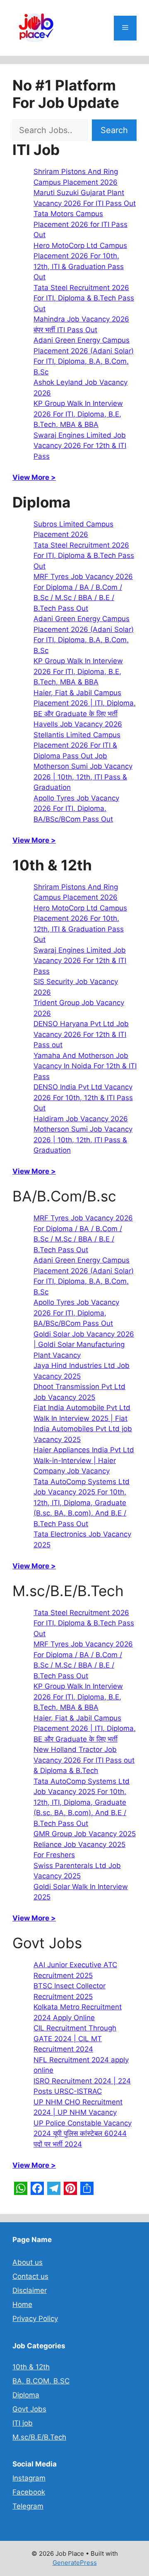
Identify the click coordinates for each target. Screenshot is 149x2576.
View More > (34, 477)
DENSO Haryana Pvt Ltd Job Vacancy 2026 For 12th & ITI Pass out (81, 1034)
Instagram (29, 2478)
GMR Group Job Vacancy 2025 (85, 1834)
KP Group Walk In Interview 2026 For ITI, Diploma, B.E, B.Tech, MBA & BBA (78, 414)
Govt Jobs (29, 2409)
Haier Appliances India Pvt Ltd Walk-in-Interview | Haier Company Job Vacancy (84, 1460)
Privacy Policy (35, 2319)
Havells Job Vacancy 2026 (78, 724)
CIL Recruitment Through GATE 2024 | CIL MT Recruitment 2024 (75, 2039)
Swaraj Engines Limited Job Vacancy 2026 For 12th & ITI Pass (80, 446)
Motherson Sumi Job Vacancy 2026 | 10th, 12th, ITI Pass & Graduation (83, 777)
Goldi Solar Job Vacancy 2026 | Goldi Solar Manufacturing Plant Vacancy (84, 1345)
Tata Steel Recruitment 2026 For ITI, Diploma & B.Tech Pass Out (84, 298)
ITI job (23, 2423)
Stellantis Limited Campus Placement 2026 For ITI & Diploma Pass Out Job (77, 745)
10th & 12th (31, 2367)
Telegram (28, 2506)
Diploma (26, 2395)
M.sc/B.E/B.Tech (39, 2437)
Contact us (30, 2276)
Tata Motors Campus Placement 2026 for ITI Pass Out (81, 224)
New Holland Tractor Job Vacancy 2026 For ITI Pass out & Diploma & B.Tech (84, 1760)
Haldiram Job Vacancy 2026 (81, 1119)
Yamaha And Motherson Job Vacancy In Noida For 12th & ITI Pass (85, 1066)
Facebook (29, 2492)
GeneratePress (75, 2563)
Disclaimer (30, 2290)
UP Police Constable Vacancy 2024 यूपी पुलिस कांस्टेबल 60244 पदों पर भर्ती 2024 (83, 2134)
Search (114, 130)
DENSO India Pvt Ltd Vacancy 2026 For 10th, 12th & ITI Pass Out (83, 1097)
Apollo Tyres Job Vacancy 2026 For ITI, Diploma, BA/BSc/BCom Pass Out (76, 809)
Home (22, 2304)
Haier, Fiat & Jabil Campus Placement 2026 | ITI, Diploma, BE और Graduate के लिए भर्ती (85, 703)
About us (28, 2262)
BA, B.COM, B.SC (41, 2381)
